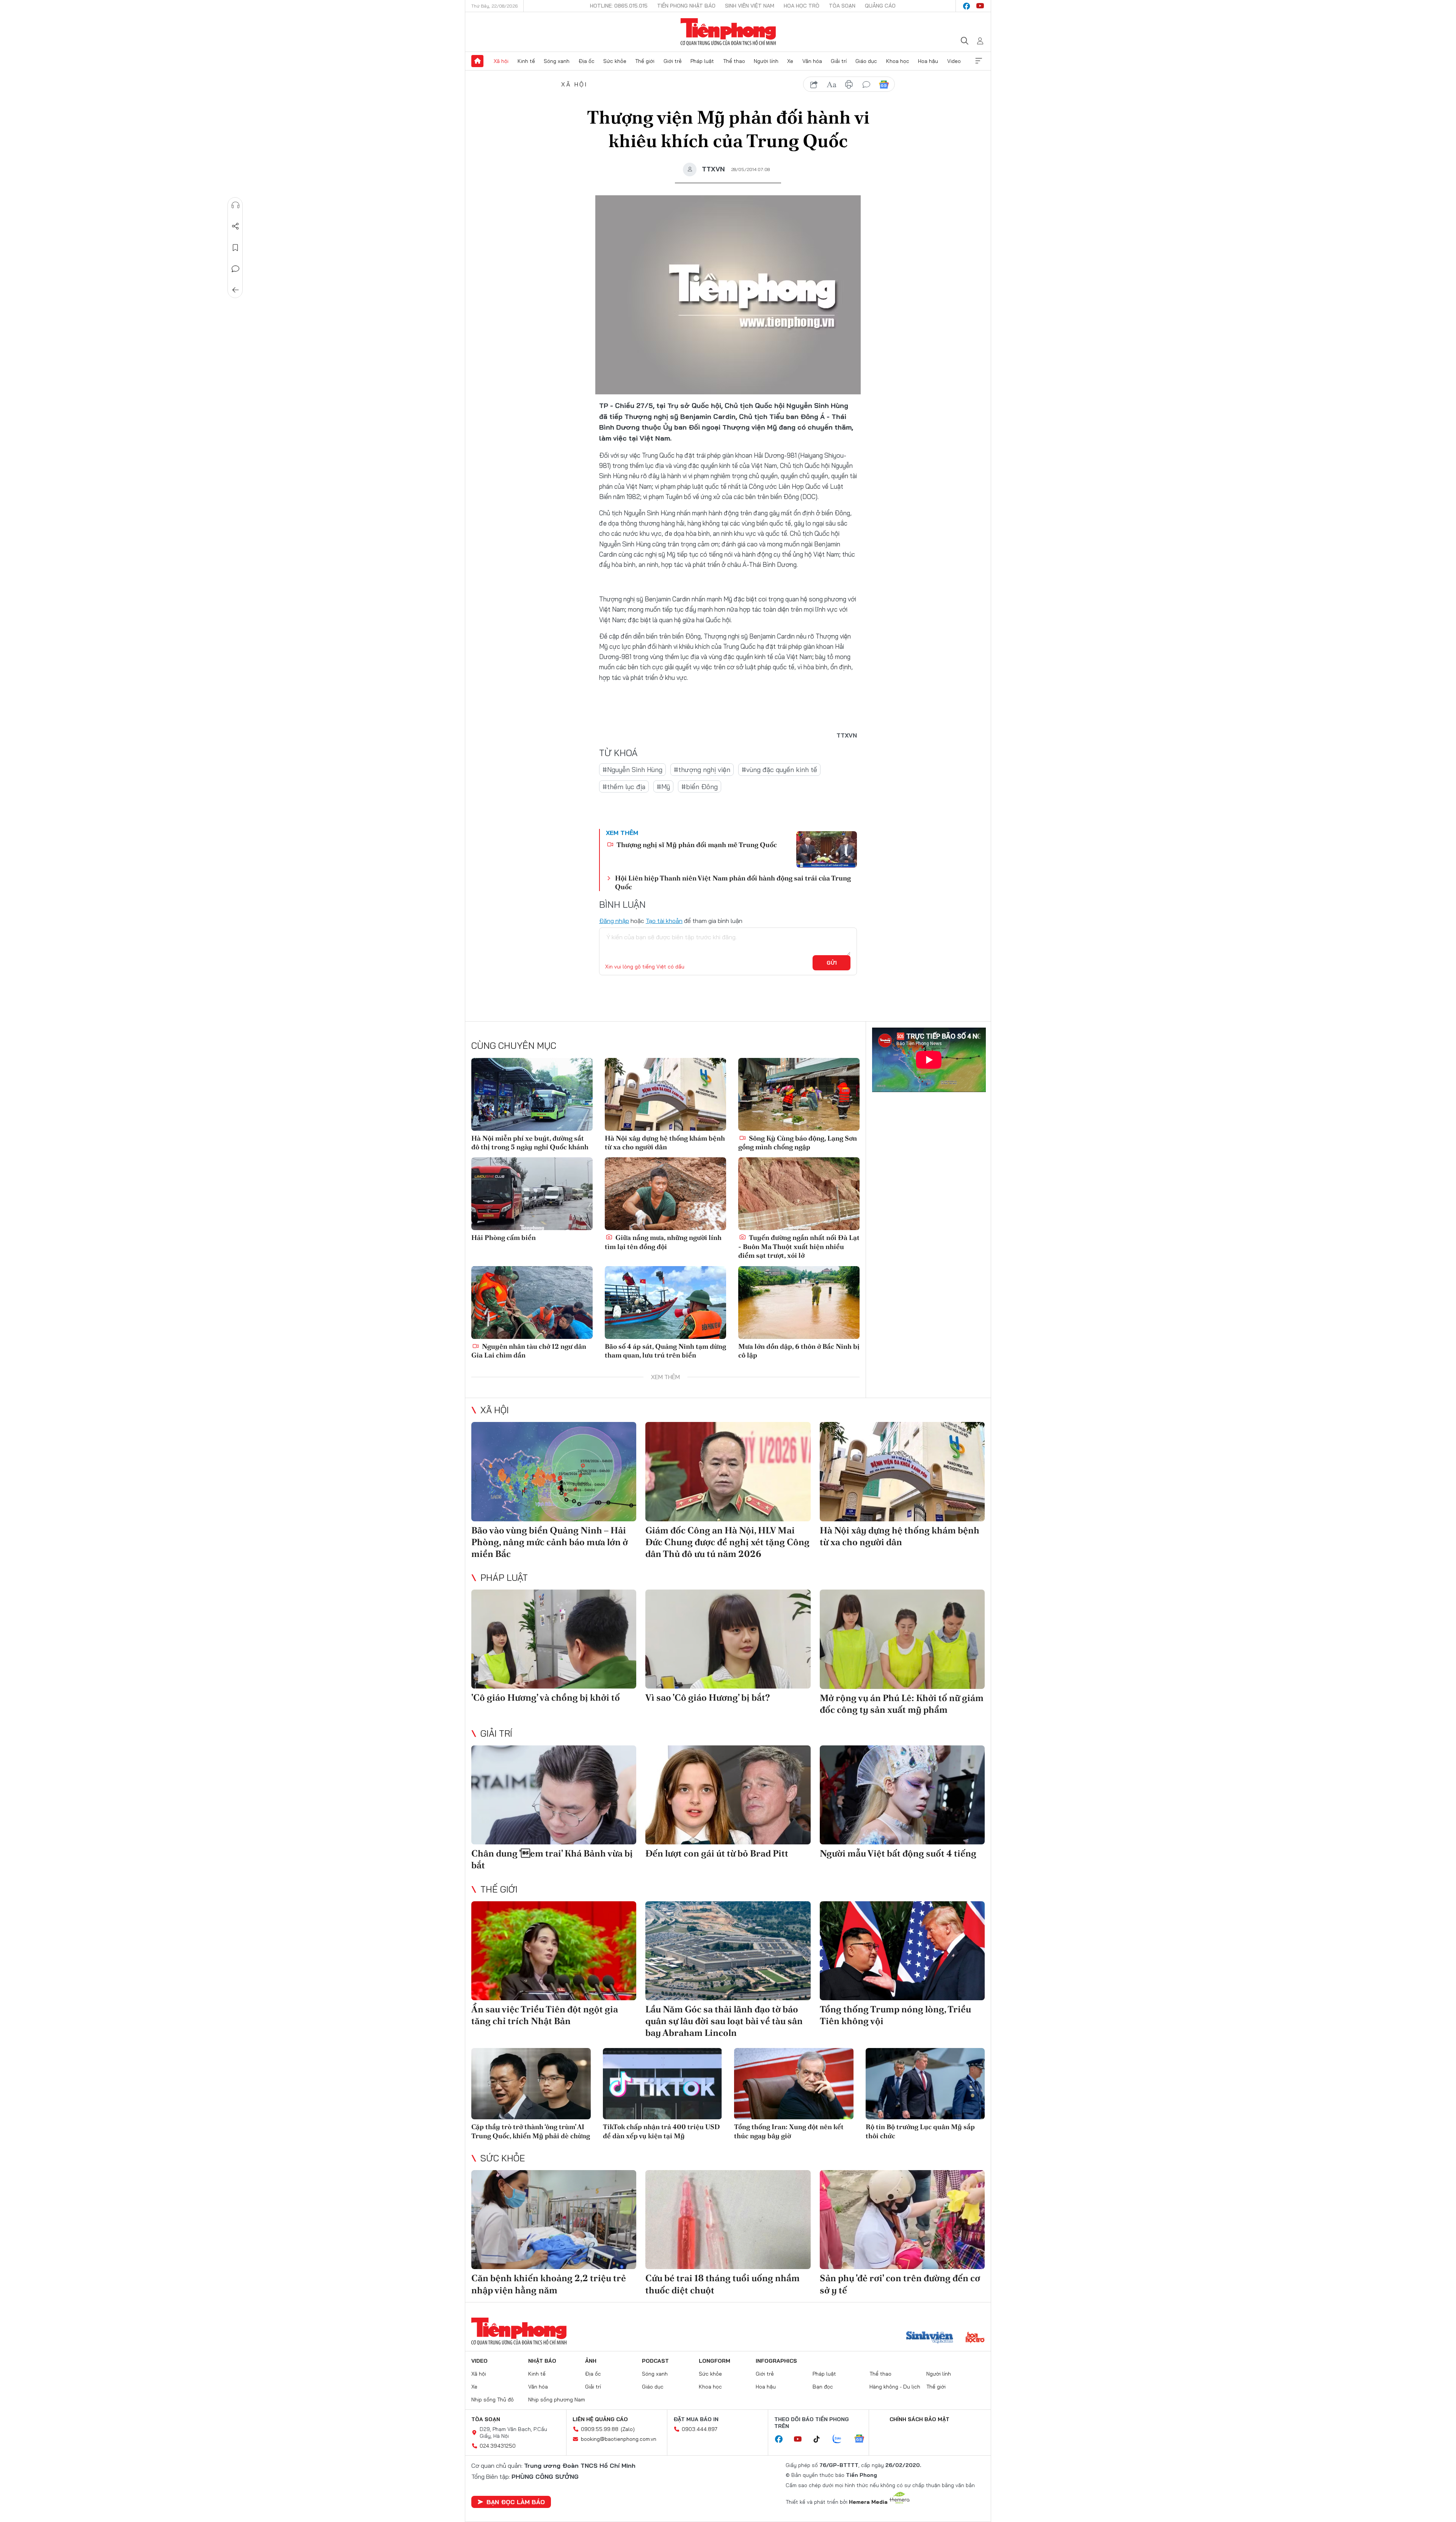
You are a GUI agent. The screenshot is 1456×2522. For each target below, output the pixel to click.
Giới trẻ (673, 61)
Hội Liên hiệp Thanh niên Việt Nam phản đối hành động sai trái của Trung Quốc (733, 882)
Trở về (235, 290)
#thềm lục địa (624, 787)
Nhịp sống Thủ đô (493, 2400)
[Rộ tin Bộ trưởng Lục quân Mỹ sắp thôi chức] (925, 2084)
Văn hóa (812, 61)
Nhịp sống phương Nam (557, 2400)
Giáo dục (866, 61)
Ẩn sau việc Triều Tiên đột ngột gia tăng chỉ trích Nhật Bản (545, 2015)
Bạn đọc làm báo (516, 2502)
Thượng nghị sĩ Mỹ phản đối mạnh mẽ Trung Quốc (696, 845)
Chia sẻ (235, 226)
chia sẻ (814, 85)
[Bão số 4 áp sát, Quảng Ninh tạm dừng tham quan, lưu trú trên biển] (665, 1303)
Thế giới (645, 61)
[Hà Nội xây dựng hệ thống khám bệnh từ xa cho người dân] (665, 1094)
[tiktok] (821, 2439)
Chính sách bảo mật (919, 2419)
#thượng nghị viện (702, 770)
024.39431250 (498, 2446)
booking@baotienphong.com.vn (619, 2439)
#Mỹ (663, 787)
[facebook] (966, 6)
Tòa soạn (842, 6)
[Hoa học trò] (975, 2338)
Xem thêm (979, 61)
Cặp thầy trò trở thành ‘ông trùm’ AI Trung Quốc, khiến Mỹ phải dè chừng (531, 2131)
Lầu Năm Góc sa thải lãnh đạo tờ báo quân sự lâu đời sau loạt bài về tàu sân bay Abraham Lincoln (724, 2021)
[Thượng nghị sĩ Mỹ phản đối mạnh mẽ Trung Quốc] (827, 849)
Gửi (832, 963)
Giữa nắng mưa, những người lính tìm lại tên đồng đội (663, 1242)
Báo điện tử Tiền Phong (728, 32)
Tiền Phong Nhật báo (686, 6)
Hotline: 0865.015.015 (619, 6)
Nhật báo (542, 2361)
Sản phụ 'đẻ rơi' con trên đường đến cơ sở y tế (900, 2284)
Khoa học (898, 61)
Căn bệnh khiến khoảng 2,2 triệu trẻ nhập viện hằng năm (549, 2284)
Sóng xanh (557, 61)
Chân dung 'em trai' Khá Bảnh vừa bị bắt (552, 1859)
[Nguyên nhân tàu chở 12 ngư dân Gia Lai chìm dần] (532, 1303)
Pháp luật (702, 61)
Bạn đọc (823, 2387)
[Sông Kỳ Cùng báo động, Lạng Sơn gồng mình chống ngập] (799, 1094)
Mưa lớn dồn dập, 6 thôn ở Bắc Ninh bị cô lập (799, 1351)
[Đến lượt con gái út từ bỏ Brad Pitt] (728, 1795)
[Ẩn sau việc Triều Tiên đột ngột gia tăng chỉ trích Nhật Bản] (554, 1951)
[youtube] (980, 6)
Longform (715, 2361)
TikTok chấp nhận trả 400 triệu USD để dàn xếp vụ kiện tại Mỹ (661, 2131)
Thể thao (734, 61)
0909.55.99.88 (600, 2429)
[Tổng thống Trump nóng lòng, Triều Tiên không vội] (902, 1951)
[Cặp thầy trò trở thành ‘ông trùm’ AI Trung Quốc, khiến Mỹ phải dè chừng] (531, 2084)
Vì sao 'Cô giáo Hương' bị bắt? (708, 1697)
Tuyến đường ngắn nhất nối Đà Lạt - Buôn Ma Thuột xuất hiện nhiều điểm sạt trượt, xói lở (799, 1246)
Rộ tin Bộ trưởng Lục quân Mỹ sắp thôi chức (920, 2131)
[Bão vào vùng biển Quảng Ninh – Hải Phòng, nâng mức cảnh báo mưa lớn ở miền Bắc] (554, 1471)
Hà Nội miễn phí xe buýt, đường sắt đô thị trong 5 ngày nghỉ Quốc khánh (530, 1143)
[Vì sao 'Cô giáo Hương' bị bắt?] (728, 1639)
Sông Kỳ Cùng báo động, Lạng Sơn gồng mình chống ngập (798, 1143)
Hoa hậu (928, 61)
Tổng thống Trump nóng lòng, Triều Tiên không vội (895, 2015)
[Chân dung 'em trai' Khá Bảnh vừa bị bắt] (554, 1795)
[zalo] (841, 2439)
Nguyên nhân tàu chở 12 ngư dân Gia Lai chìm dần (529, 1351)
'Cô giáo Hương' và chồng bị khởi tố (546, 1697)
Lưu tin (235, 248)
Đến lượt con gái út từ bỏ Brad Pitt (717, 1853)
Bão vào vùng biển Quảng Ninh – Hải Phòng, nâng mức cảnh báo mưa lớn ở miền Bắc (550, 1542)
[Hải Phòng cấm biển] (532, 1194)
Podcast (655, 2361)
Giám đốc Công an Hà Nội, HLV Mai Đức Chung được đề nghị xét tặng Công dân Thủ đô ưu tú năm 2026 (727, 1542)
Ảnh (591, 2361)
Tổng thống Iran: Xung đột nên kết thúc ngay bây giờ (789, 2131)
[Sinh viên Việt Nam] (930, 2338)
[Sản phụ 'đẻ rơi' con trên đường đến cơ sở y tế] (902, 2220)
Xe (790, 61)
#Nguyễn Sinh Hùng (632, 770)
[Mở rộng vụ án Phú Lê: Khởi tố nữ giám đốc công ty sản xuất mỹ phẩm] (902, 1639)
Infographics (776, 2361)
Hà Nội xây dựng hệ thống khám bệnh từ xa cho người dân (665, 1143)
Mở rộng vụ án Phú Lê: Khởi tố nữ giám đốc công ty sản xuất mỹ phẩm (902, 1704)
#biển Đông (700, 787)
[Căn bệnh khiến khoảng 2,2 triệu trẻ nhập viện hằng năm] (554, 2220)
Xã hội (501, 61)
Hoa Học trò (802, 6)
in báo (849, 85)
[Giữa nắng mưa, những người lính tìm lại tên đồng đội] (665, 1194)
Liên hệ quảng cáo (600, 2419)
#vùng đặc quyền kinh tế (779, 770)
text (832, 85)
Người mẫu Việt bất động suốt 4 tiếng (898, 1853)
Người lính (766, 61)
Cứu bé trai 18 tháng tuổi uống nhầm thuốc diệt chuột (723, 2284)
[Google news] (863, 2439)
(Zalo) (628, 2429)
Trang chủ (477, 61)
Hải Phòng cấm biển (504, 1237)
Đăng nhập (614, 921)
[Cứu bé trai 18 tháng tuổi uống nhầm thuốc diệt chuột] (728, 2220)
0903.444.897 (700, 2429)
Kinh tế (526, 61)
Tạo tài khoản (664, 921)
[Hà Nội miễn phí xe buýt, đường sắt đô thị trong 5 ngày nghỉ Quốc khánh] (532, 1094)
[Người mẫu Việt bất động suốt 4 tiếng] (902, 1795)
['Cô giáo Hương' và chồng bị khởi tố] (554, 1639)
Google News (884, 85)
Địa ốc (587, 61)
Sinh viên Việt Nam (750, 6)
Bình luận (235, 269)
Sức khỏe (615, 61)
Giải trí (839, 61)
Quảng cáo (880, 6)
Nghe (235, 205)
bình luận (866, 85)
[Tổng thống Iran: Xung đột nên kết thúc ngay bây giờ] (794, 2084)
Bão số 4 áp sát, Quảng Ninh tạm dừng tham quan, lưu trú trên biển (665, 1351)
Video (954, 61)
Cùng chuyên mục (514, 1045)
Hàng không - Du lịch (895, 2387)
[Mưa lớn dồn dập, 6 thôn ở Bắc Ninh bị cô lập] (799, 1303)
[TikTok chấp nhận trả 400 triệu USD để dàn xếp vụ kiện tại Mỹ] (663, 2084)
